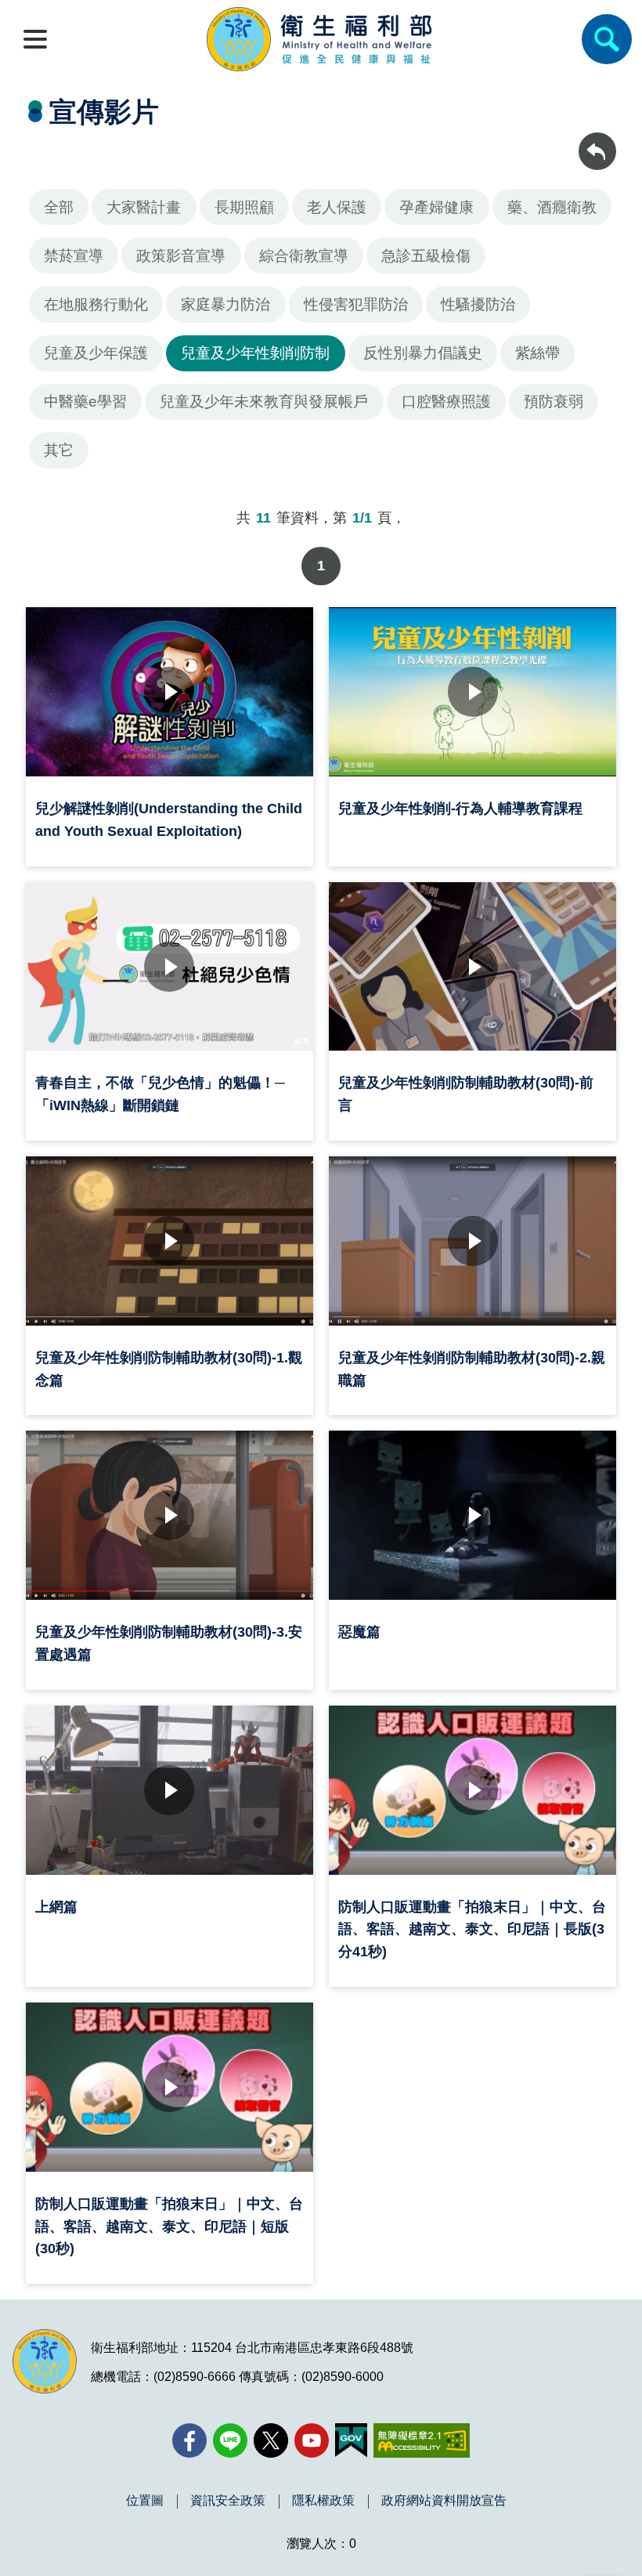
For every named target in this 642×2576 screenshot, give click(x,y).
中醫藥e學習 (85, 402)
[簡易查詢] (607, 39)
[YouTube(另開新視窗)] (312, 2440)
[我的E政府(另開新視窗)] (351, 2440)
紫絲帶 (537, 353)
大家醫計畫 (144, 207)
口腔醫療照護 (446, 402)
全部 (59, 207)
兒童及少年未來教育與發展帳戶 (264, 402)
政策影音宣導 (181, 256)
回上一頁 (597, 140)
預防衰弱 (554, 402)
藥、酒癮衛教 (552, 207)
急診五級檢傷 (426, 256)
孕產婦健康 (436, 207)
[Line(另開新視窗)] (230, 2440)
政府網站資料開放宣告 (444, 2501)
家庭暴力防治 (225, 304)
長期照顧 (244, 207)
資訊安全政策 (228, 2501)
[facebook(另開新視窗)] (189, 2440)
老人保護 (337, 207)
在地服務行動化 (96, 304)
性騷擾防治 (478, 304)
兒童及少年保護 (96, 353)
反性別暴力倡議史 (423, 353)
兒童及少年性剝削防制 (255, 353)
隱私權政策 (323, 2501)
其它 (59, 450)
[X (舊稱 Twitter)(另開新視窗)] (271, 2440)
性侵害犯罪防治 (356, 304)
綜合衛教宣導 (304, 256)
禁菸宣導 (74, 256)
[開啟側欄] (35, 39)
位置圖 (145, 2501)
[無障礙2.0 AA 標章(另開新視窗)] (422, 2440)
